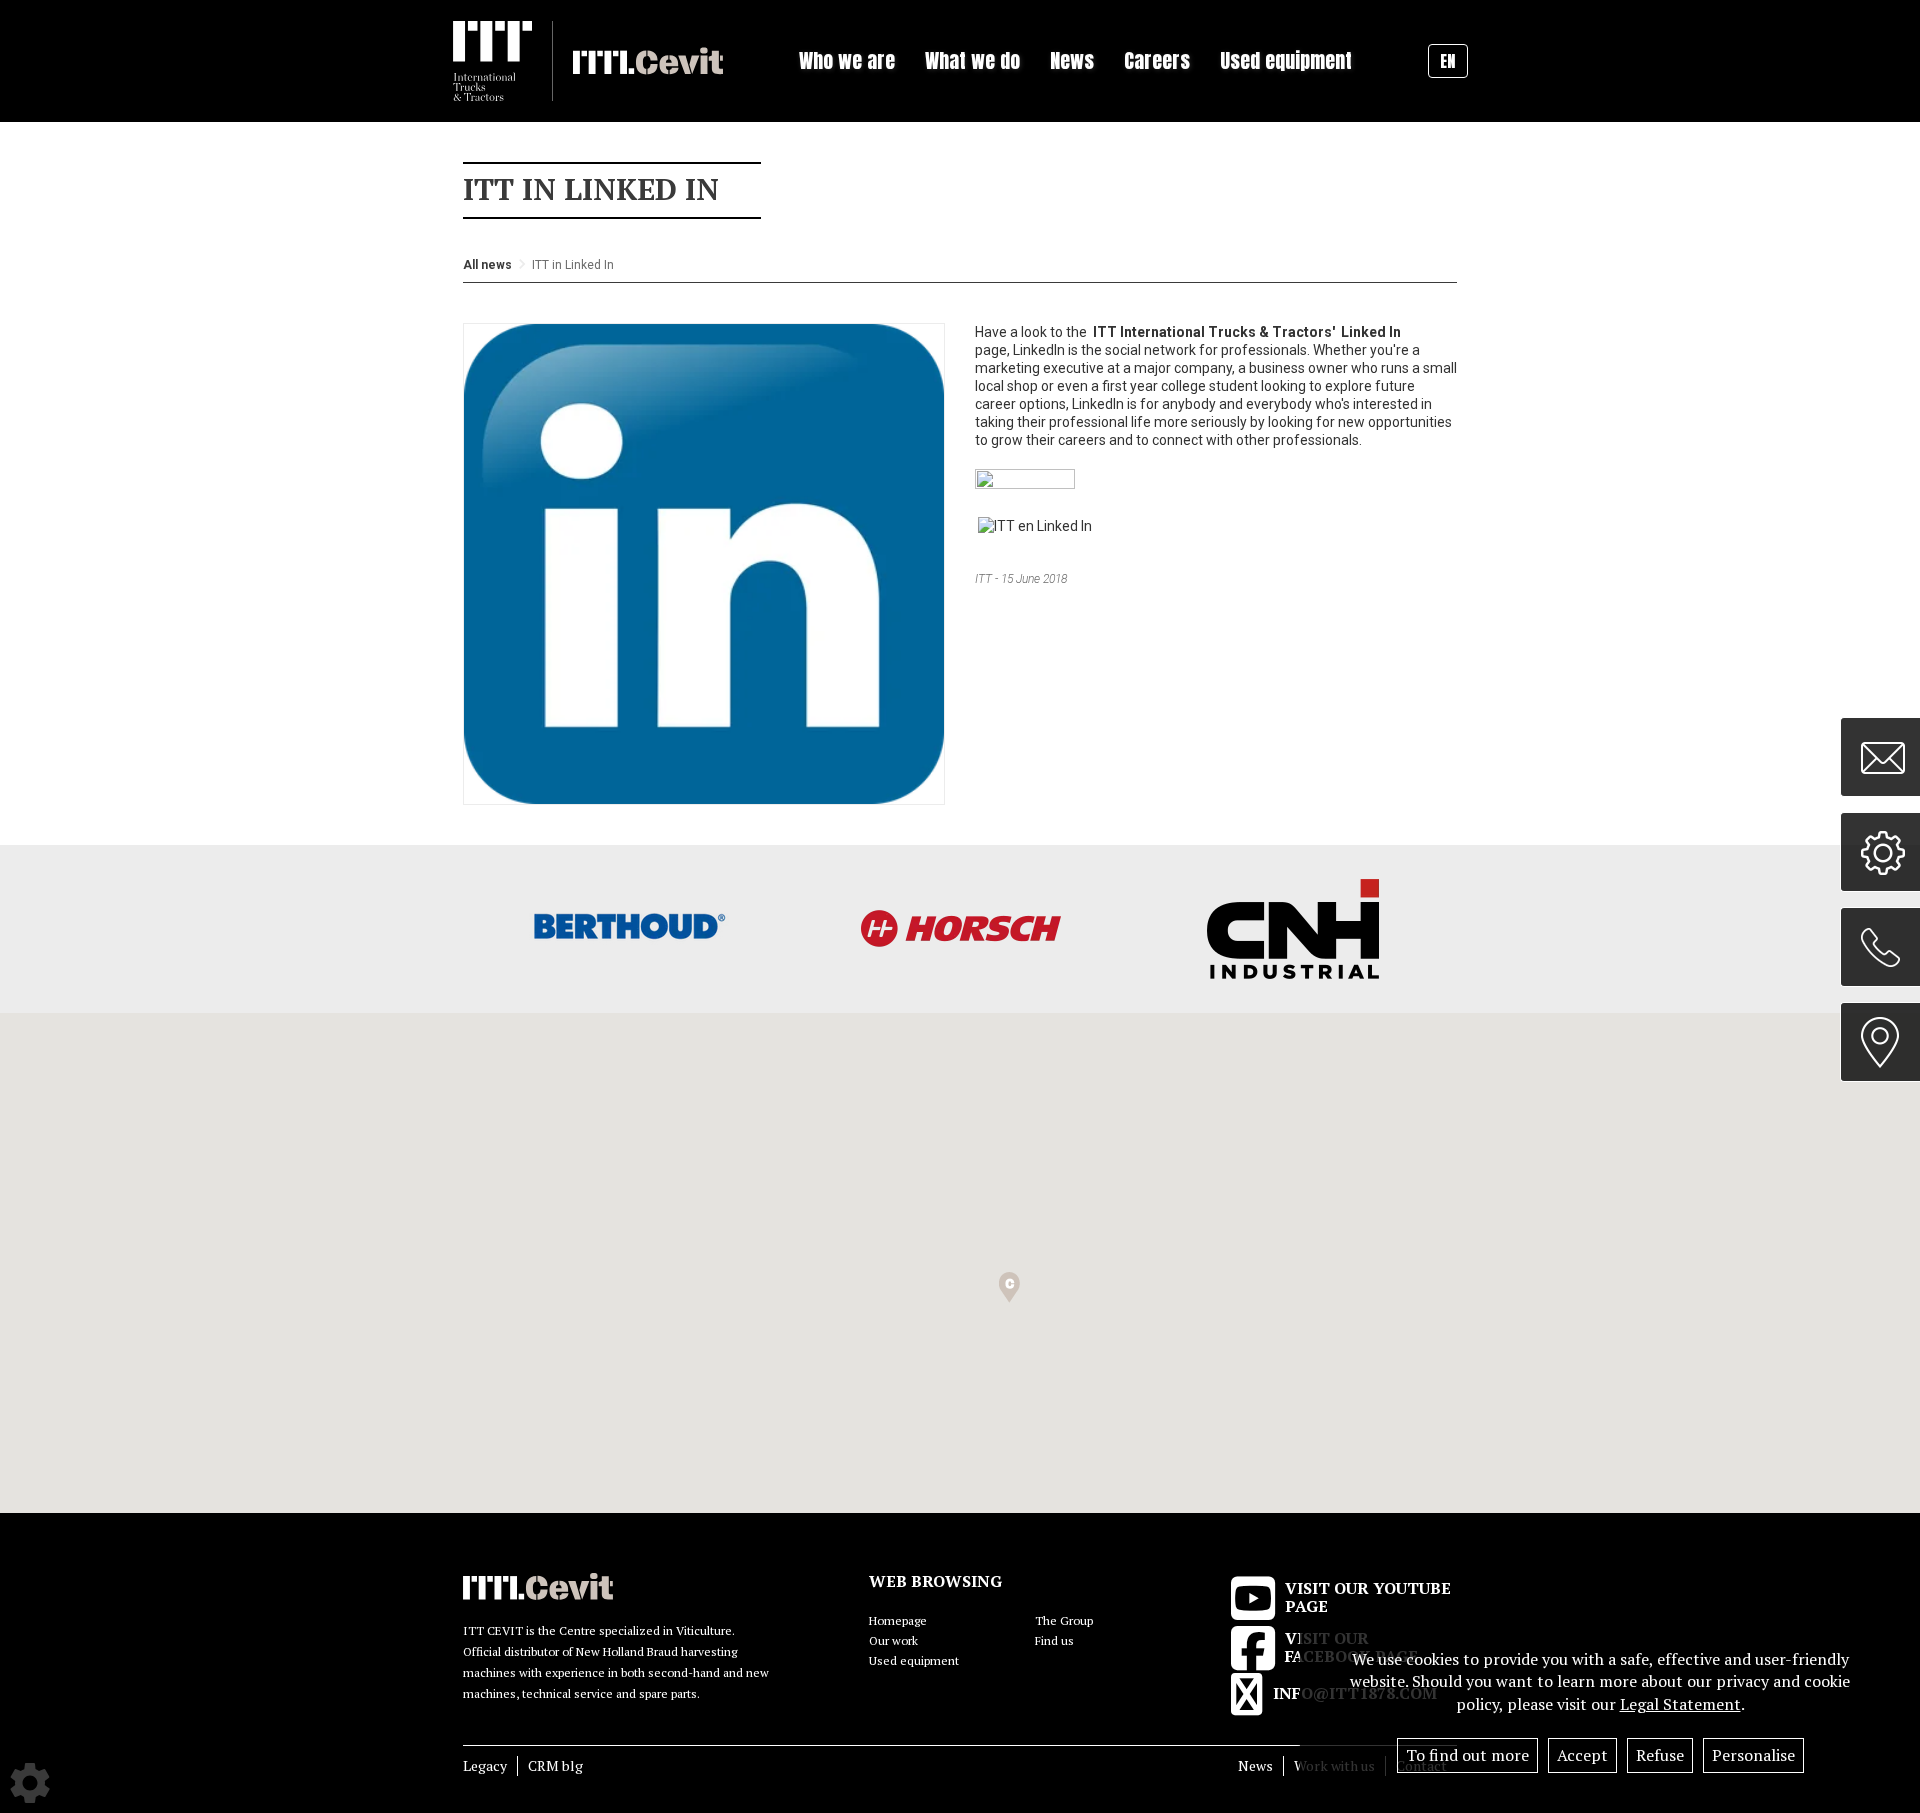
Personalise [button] (1753, 1755)
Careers (1157, 60)
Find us (1054, 1640)
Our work (893, 1640)
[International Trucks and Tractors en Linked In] (1035, 525)
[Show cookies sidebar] (30, 1783)
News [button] (1072, 60)
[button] (1009, 1287)
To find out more (1467, 1755)
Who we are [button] (847, 60)
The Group (1064, 1620)
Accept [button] (1582, 1755)
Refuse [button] (1660, 1755)
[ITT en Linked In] (1025, 481)
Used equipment (1286, 60)
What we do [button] (972, 60)
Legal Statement (1680, 1704)
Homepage (898, 1620)
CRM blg (555, 1765)
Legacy (485, 1765)
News (1255, 1765)
